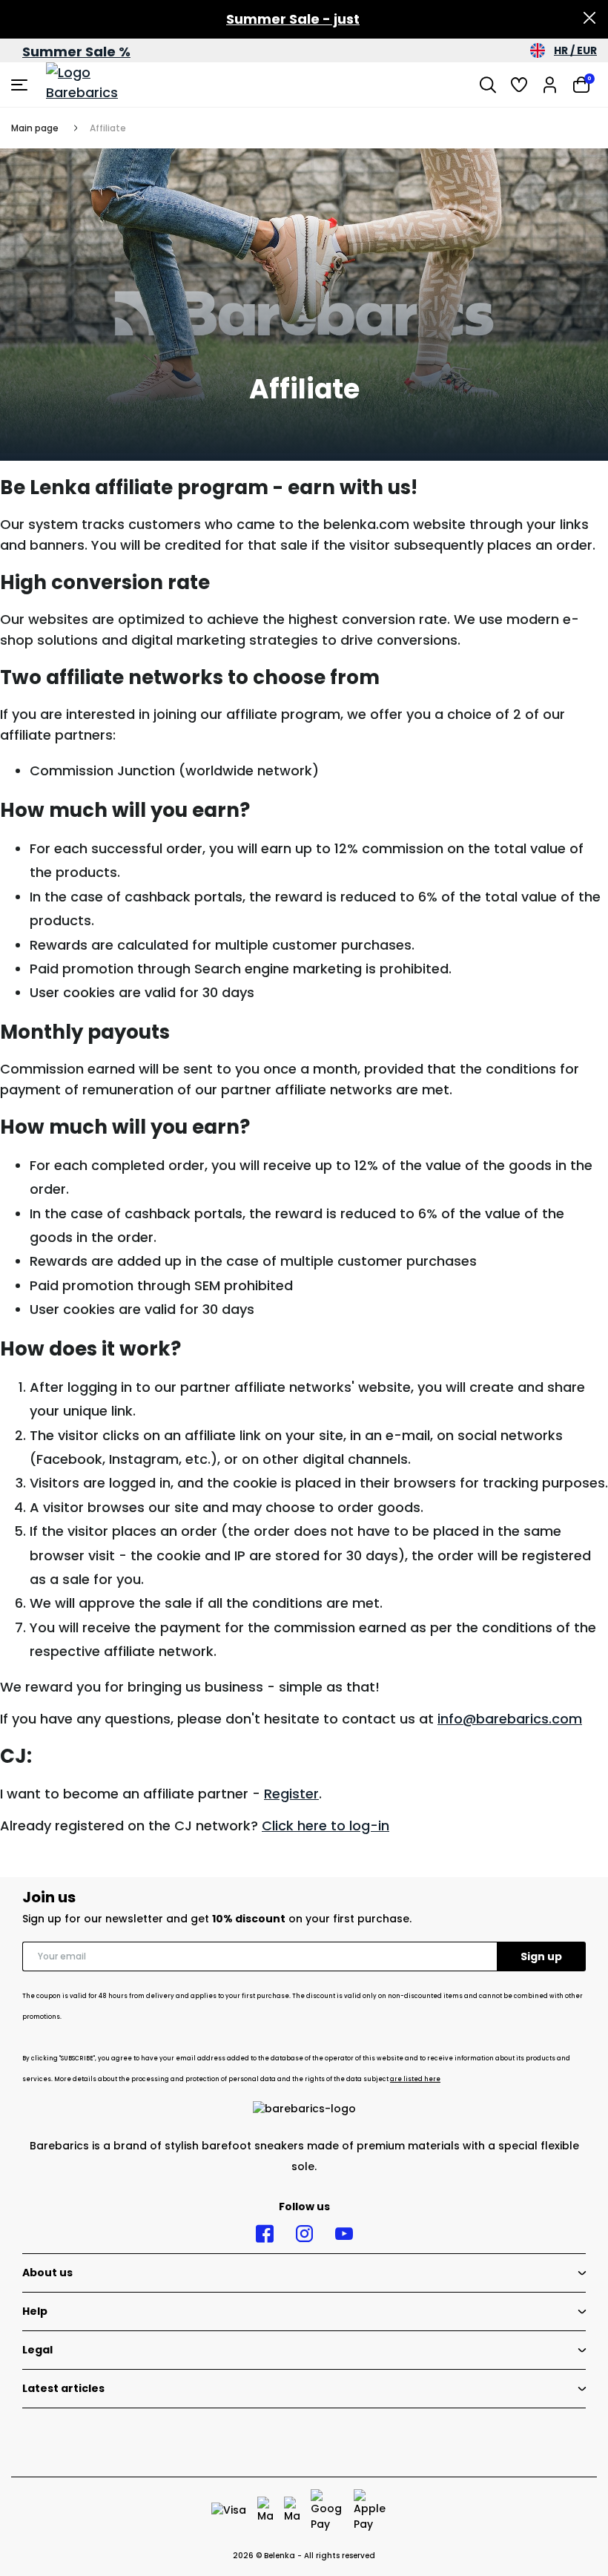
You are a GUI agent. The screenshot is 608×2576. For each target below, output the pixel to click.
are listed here (415, 2079)
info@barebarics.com (510, 1719)
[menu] (21, 85)
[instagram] (304, 2234)
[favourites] (519, 85)
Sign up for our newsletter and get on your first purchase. (217, 1919)
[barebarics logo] (102, 85)
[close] (589, 19)
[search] (488, 85)
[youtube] (344, 2234)
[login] (550, 85)
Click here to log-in (326, 1826)
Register (291, 1794)
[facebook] (265, 2234)
